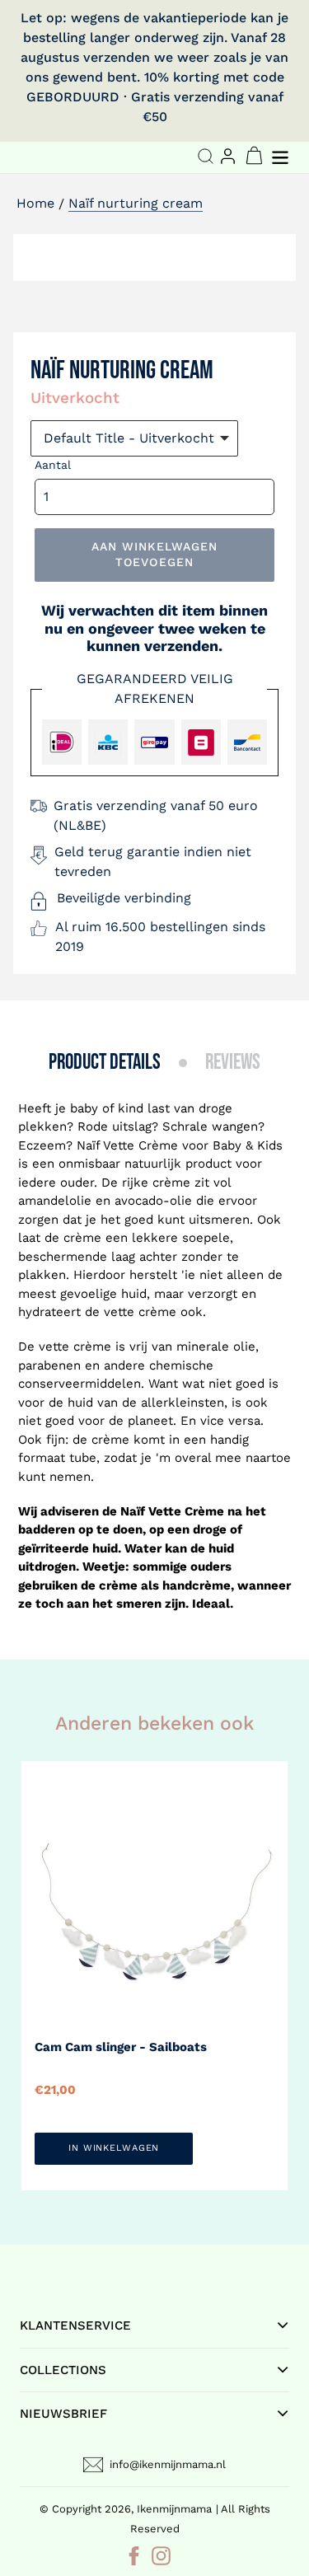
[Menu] (282, 155)
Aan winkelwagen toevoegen (155, 555)
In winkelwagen (114, 2148)
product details (105, 1063)
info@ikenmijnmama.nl (168, 2464)
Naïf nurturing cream (136, 203)
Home (35, 203)
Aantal (53, 465)
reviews (233, 1063)
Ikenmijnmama (174, 2509)
